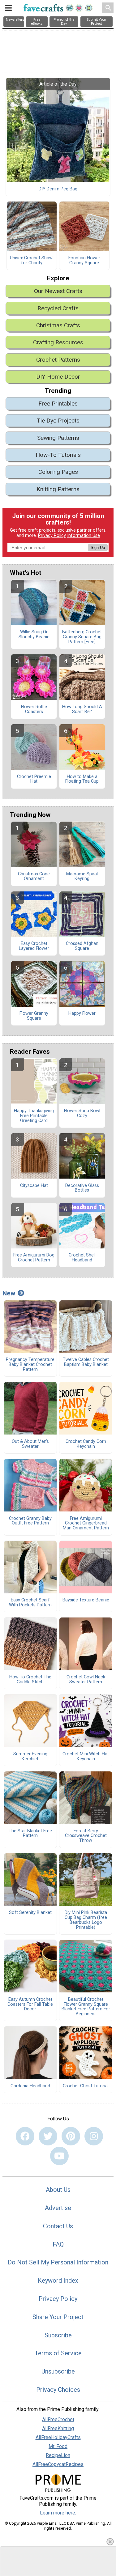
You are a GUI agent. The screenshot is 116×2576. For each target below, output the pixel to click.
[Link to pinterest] (71, 2136)
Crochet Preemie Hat (34, 779)
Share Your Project (58, 2317)
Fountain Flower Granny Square (84, 261)
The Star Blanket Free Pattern (30, 1834)
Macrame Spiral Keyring (82, 877)
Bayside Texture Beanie (86, 1600)
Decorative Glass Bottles (82, 1188)
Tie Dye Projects (58, 421)
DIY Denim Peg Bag (58, 189)
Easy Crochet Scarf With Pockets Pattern (30, 1603)
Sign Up (98, 548)
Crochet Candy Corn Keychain (86, 1444)
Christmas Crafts (58, 325)
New (9, 1293)
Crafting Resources (58, 342)
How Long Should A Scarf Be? (82, 709)
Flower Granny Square (34, 1016)
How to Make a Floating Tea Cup (82, 779)
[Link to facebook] (25, 2136)
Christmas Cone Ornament (34, 877)
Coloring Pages (58, 472)
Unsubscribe (58, 2371)
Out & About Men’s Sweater (30, 1444)
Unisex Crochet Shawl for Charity (32, 261)
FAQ (58, 2244)
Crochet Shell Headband (82, 1258)
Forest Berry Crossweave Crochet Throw (86, 1836)
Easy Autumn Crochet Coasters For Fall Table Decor (30, 2004)
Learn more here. (58, 2513)
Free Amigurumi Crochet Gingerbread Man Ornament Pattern (86, 1524)
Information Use (84, 536)
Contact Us (58, 2226)
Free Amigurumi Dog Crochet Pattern (34, 1258)
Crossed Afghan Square (82, 946)
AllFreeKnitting (58, 2428)
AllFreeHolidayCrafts (58, 2437)
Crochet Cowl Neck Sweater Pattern (86, 1680)
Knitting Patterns (58, 489)
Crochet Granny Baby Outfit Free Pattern (30, 1521)
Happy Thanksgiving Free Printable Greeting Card (34, 1116)
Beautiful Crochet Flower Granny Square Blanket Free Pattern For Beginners (86, 2007)
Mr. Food (58, 2446)
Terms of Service (58, 2353)
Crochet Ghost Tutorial (86, 2086)
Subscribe (58, 2335)
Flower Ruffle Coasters (34, 709)
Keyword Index (58, 2281)
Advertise (58, 2208)
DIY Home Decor (58, 377)
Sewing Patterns (58, 438)
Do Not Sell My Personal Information (58, 2262)
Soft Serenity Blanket (30, 1913)
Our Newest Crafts (58, 291)
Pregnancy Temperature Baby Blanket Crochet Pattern (30, 1365)
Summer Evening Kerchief (30, 1757)
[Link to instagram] (94, 2136)
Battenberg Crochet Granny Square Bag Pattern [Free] (82, 637)
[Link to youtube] (59, 2156)
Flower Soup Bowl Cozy (82, 1113)
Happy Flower (82, 1014)
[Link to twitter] (48, 2136)
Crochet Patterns (58, 360)
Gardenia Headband (30, 2086)
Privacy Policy (52, 536)
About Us (58, 2190)
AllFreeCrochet (58, 2419)
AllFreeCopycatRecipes (58, 2464)
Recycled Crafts (58, 308)
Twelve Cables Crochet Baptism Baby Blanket (86, 1362)
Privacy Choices (58, 2390)
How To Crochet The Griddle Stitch (30, 1680)
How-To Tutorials (58, 455)
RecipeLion (58, 2455)
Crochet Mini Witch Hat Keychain (86, 1757)
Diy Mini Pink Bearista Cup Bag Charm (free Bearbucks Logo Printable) (86, 1920)
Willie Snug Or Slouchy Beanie (34, 635)
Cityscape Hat (34, 1186)
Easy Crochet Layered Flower (34, 946)
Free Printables (58, 404)
